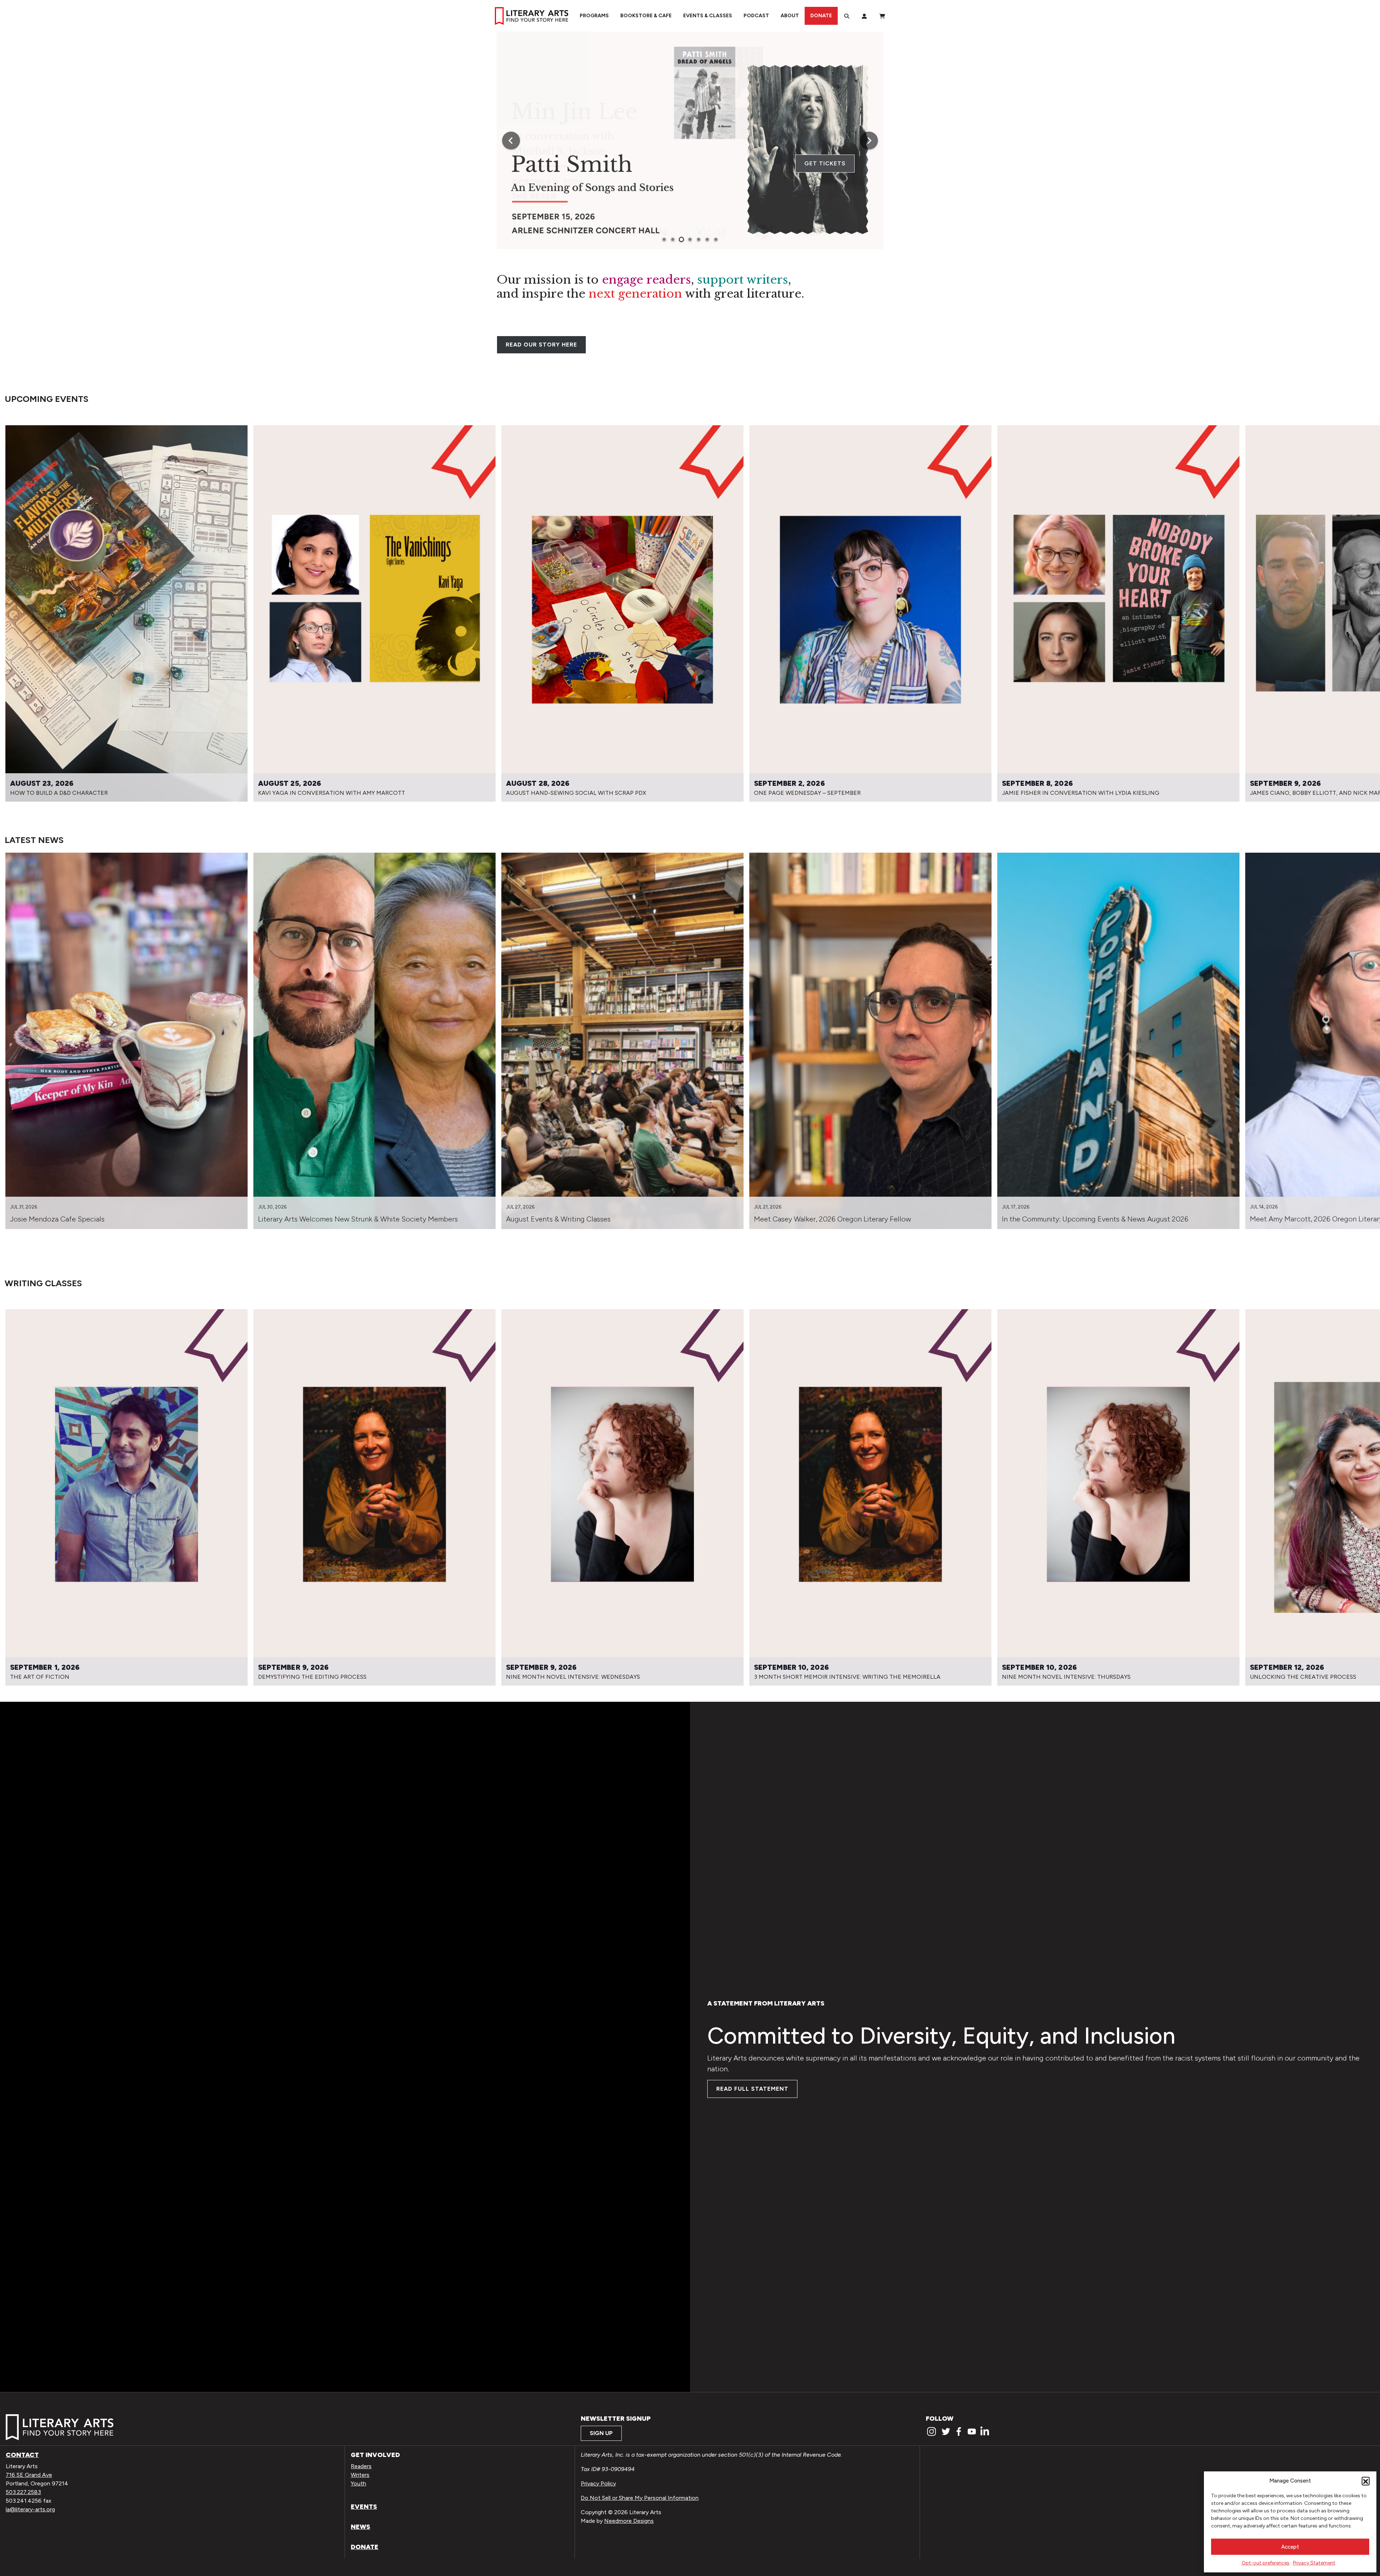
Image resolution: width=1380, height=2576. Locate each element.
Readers (361, 2466)
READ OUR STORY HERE (541, 345)
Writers (360, 2475)
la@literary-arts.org (30, 2509)
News (360, 2527)
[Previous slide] (511, 141)
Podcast (756, 16)
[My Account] (864, 16)
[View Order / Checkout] (882, 16)
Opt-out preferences (1266, 2563)
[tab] (664, 239)
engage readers (647, 280)
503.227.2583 (23, 2492)
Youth (358, 2483)
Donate (821, 16)
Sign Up (601, 2433)
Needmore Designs (629, 2521)
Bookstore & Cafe (646, 16)
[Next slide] (869, 141)
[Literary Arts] (532, 16)
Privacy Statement (1314, 2563)
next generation (635, 294)
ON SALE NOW (823, 163)
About (790, 16)
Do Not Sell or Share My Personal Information (640, 2498)
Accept (1290, 2547)
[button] (1366, 2481)
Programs (594, 16)
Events (364, 2507)
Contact (22, 2455)
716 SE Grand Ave (29, 2475)
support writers (743, 280)
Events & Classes (708, 16)
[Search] (847, 16)
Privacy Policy (598, 2483)
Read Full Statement (752, 2089)
